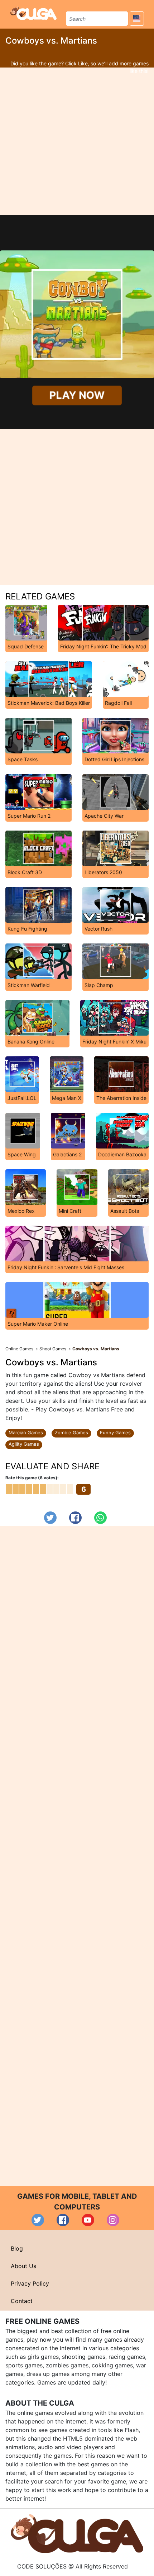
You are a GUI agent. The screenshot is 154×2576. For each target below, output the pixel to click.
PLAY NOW (77, 395)
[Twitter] (50, 1518)
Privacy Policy (30, 2283)
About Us (23, 2266)
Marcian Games (26, 1433)
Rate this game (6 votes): (32, 1478)
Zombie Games (71, 1433)
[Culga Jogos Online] (77, 2533)
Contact (22, 2301)
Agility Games (24, 1444)
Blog (17, 2248)
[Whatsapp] (100, 1518)
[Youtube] (88, 2220)
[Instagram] (113, 2220)
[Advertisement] (77, 141)
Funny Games (115, 1433)
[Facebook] (75, 1518)
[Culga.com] (33, 13)
